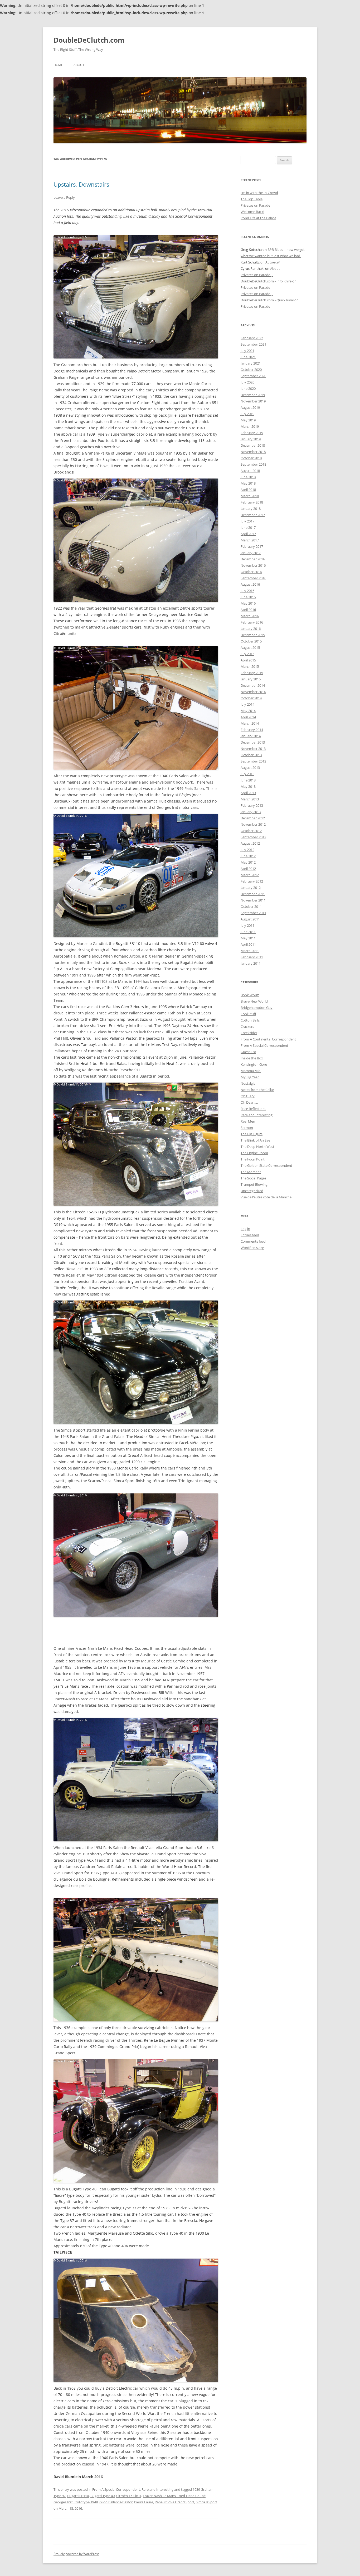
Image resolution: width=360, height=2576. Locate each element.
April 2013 (248, 793)
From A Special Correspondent (116, 2489)
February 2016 (252, 622)
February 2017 (252, 546)
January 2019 (251, 439)
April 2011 (248, 944)
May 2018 (248, 483)
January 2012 (251, 888)
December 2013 (253, 742)
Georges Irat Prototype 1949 (76, 2502)
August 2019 (250, 407)
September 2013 (253, 761)
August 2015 (250, 647)
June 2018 (248, 477)
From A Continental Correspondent (268, 1039)
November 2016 (253, 565)
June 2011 (248, 932)
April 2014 (248, 717)
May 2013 (248, 786)
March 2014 (250, 723)
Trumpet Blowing (254, 1184)
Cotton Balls (250, 1020)
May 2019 (248, 420)
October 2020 (251, 370)
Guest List (248, 1052)
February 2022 (252, 338)
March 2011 (250, 951)
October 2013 (251, 755)
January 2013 (251, 812)
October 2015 (251, 641)
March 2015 (250, 666)
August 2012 (250, 843)
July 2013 (247, 774)
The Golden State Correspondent (266, 1165)
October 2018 (251, 458)
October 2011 (251, 906)
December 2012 (253, 818)
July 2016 (247, 591)
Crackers (247, 1027)
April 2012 (248, 869)
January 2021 (251, 363)
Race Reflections (253, 1109)
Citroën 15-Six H (129, 2496)
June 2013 (248, 780)
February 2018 (252, 502)
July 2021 (247, 351)
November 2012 (253, 824)
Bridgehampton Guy (257, 1008)
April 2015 (248, 660)
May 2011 (248, 938)
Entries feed (250, 1235)
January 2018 (251, 509)
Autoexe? (273, 262)
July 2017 (247, 521)
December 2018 (253, 445)
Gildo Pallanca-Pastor (116, 2502)
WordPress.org (252, 1248)
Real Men (248, 1121)
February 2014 (252, 730)
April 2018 (248, 490)
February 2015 (252, 673)
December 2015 (253, 635)
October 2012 (251, 831)
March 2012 (250, 875)
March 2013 (250, 799)
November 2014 (253, 692)
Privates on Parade (255, 205)
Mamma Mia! (251, 1071)
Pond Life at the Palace (258, 218)
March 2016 (250, 616)
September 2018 (253, 464)
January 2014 (251, 736)
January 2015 (251, 679)
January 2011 (251, 963)
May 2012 (248, 862)
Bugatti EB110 (78, 2496)
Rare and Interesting (157, 2489)
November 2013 (253, 749)
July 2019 (247, 414)
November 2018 (253, 452)
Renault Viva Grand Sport (174, 2502)
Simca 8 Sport (206, 2502)
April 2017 (248, 534)
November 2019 (253, 401)
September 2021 (253, 344)
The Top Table (252, 199)
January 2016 (251, 629)
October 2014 (251, 698)
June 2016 (248, 597)
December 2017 (253, 515)
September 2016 (253, 578)
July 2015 (247, 654)
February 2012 (252, 881)
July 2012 (247, 850)
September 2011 (253, 913)
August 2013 (250, 768)
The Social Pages (253, 1178)
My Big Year (250, 1077)
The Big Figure (252, 1134)
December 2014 (253, 685)
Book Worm (250, 995)
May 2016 (248, 603)
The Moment (251, 1172)
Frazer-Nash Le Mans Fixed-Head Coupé (174, 2496)
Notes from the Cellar (257, 1090)
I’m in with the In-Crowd (259, 193)
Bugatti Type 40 (103, 2496)
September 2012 (253, 837)
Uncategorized (252, 1191)
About (79, 65)
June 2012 (248, 856)
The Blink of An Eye (255, 1140)
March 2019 (250, 426)
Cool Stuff (248, 1014)
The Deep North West (257, 1147)
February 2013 (252, 805)
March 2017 (250, 540)
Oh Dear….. (249, 1102)
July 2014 (247, 704)
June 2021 (248, 357)
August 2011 (250, 919)
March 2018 (250, 496)
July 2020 (247, 382)
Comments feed (253, 1241)
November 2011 (253, 900)
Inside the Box (252, 1058)
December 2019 (253, 395)
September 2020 (253, 376)
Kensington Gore (254, 1064)
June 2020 (248, 388)
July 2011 (247, 925)
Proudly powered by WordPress (76, 2554)
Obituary (248, 1096)
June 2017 (248, 527)
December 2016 (253, 559)
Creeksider (249, 1033)
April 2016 (248, 610)
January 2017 (251, 553)
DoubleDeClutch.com (89, 40)
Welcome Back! (252, 212)
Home (58, 65)
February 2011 (252, 957)
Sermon (247, 1128)
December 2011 (253, 894)
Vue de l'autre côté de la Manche (266, 1197)
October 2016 (251, 572)
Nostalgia (248, 1083)
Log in (245, 1229)
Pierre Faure (144, 2502)
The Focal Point (253, 1159)
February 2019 (252, 433)
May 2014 (248, 711)
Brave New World (254, 1001)
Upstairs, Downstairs (81, 184)
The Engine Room (254, 1153)
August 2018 (250, 471)
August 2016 (250, 584)
